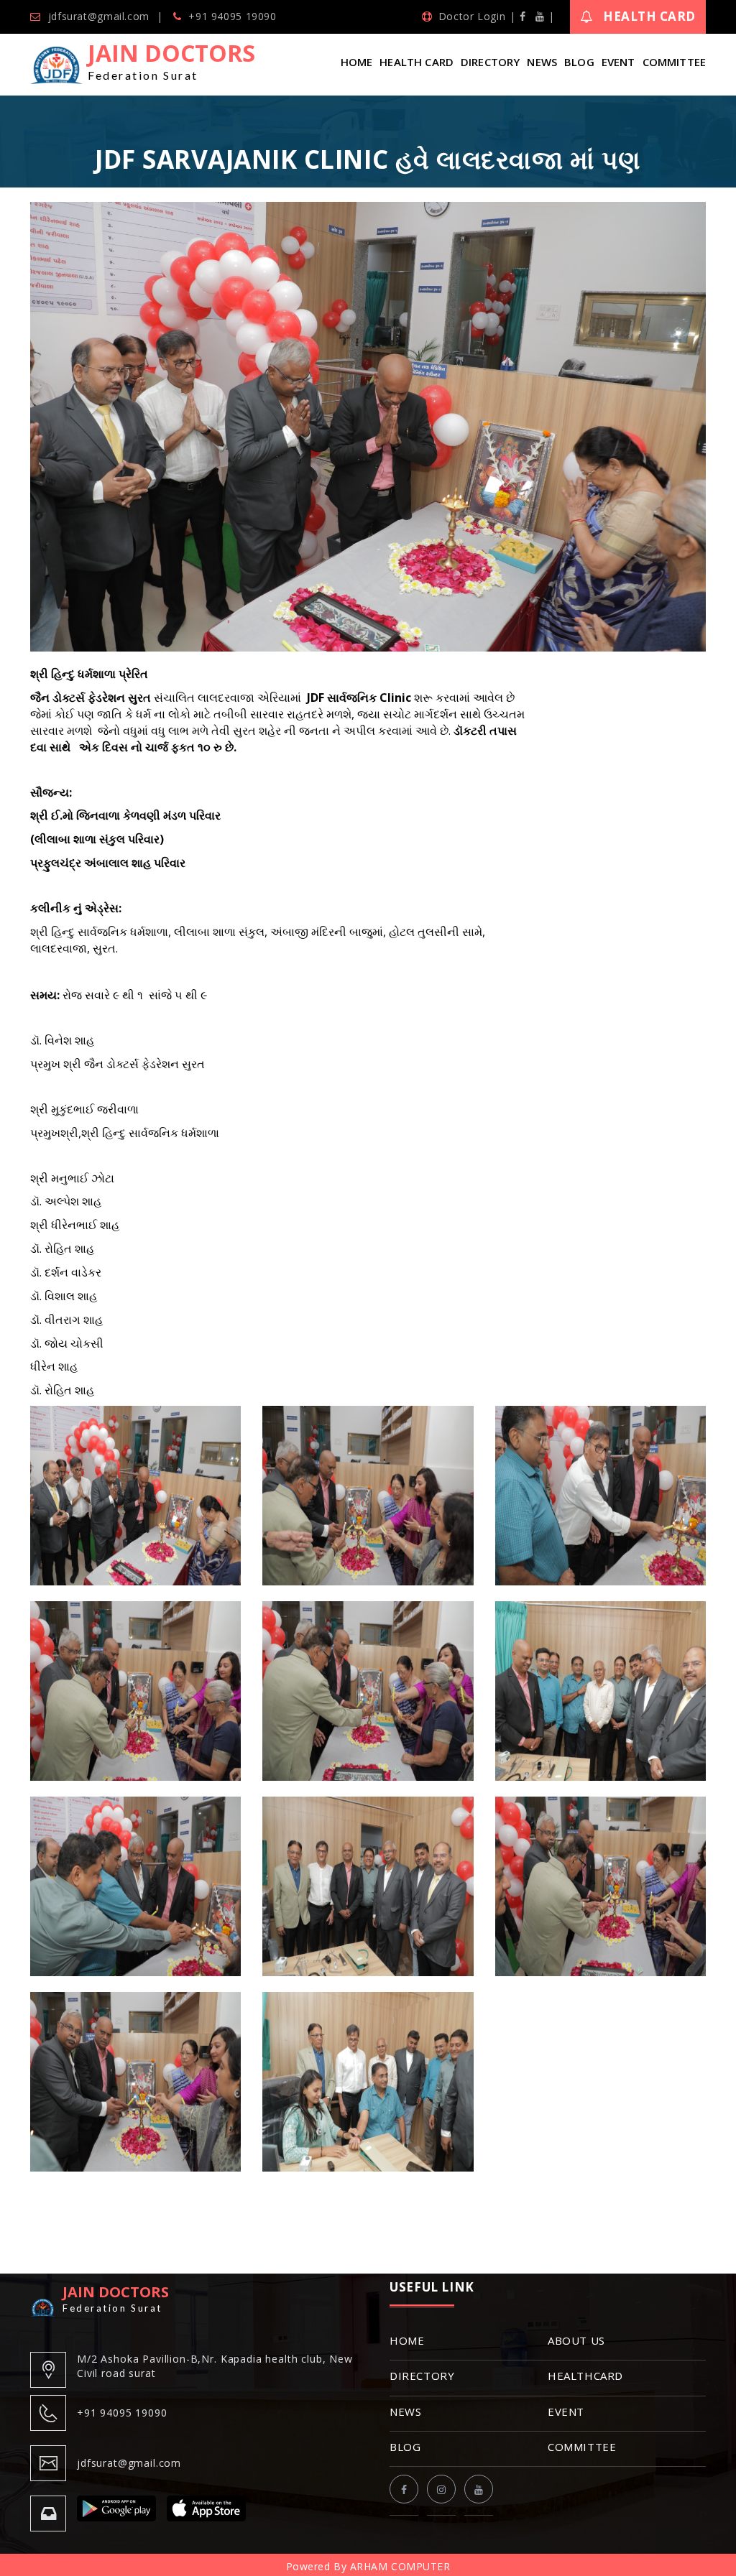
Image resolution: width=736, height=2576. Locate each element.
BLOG (405, 2447)
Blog (579, 62)
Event (618, 62)
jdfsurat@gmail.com (99, 16)
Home (357, 62)
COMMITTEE (582, 2447)
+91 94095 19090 (232, 16)
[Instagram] (441, 2489)
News (542, 62)
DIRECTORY (422, 2376)
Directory (490, 62)
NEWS (405, 2411)
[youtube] (540, 16)
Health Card (649, 16)
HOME (407, 2340)
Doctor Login (472, 16)
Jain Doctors (171, 60)
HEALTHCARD (585, 2376)
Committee (674, 62)
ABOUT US (576, 2340)
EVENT (566, 2411)
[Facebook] (523, 16)
